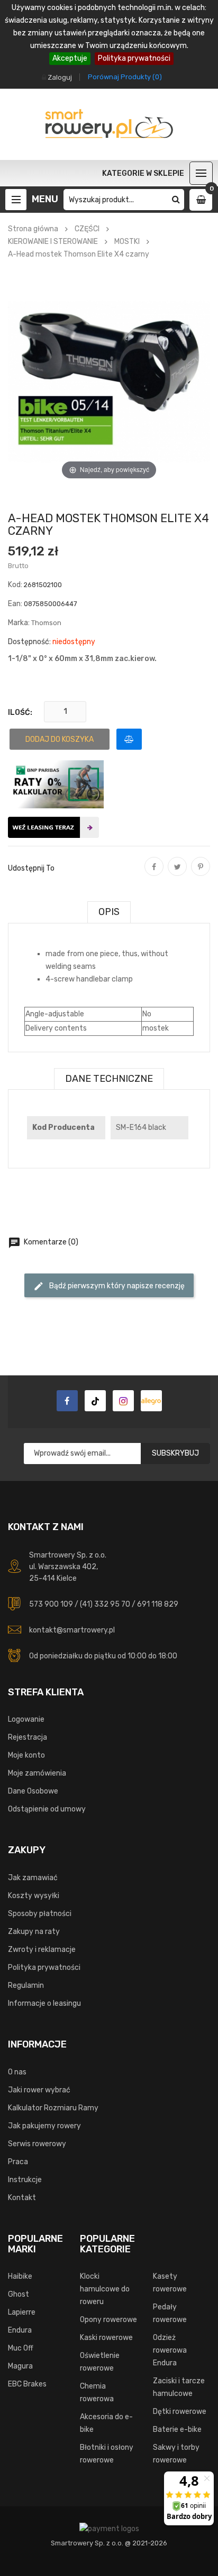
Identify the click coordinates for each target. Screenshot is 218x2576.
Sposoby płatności (40, 1914)
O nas (17, 2072)
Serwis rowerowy (37, 2144)
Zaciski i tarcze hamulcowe (179, 2387)
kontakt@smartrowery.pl (72, 1630)
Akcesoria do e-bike (106, 2423)
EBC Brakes (27, 2384)
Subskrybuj (175, 1453)
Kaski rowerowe (106, 2338)
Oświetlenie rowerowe (100, 2362)
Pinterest (201, 874)
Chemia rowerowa (97, 2393)
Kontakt (22, 2198)
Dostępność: (29, 642)
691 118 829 (158, 1604)
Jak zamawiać (33, 1878)
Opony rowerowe (108, 2320)
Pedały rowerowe (170, 2313)
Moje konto (26, 1755)
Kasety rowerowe (170, 2283)
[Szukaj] (176, 200)
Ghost (19, 2294)
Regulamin (26, 1985)
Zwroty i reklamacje (42, 1950)
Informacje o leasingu (44, 2003)
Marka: (19, 623)
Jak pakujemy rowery (44, 2126)
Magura (20, 2366)
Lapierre (22, 2312)
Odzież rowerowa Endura (170, 2350)
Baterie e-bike (177, 2429)
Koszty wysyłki (34, 1896)
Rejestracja (28, 1737)
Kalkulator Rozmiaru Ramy (53, 2108)
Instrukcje (25, 2180)
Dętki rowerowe (180, 2412)
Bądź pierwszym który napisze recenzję (109, 1286)
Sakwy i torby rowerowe (176, 2454)
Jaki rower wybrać (39, 2090)
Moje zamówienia (37, 1773)
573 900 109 (51, 1604)
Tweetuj (177, 874)
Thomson (46, 623)
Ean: (15, 604)
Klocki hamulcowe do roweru (105, 2289)
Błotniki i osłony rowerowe (107, 2454)
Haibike (20, 2276)
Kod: (15, 585)
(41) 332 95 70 (105, 1604)
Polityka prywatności (134, 58)
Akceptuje (70, 58)
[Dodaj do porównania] (129, 739)
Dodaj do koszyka (60, 739)
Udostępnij (154, 874)
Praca (18, 2162)
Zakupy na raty (34, 1932)
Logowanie (26, 1719)
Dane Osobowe (33, 1791)
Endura (20, 2330)
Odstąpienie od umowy (47, 1809)
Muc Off (21, 2348)
